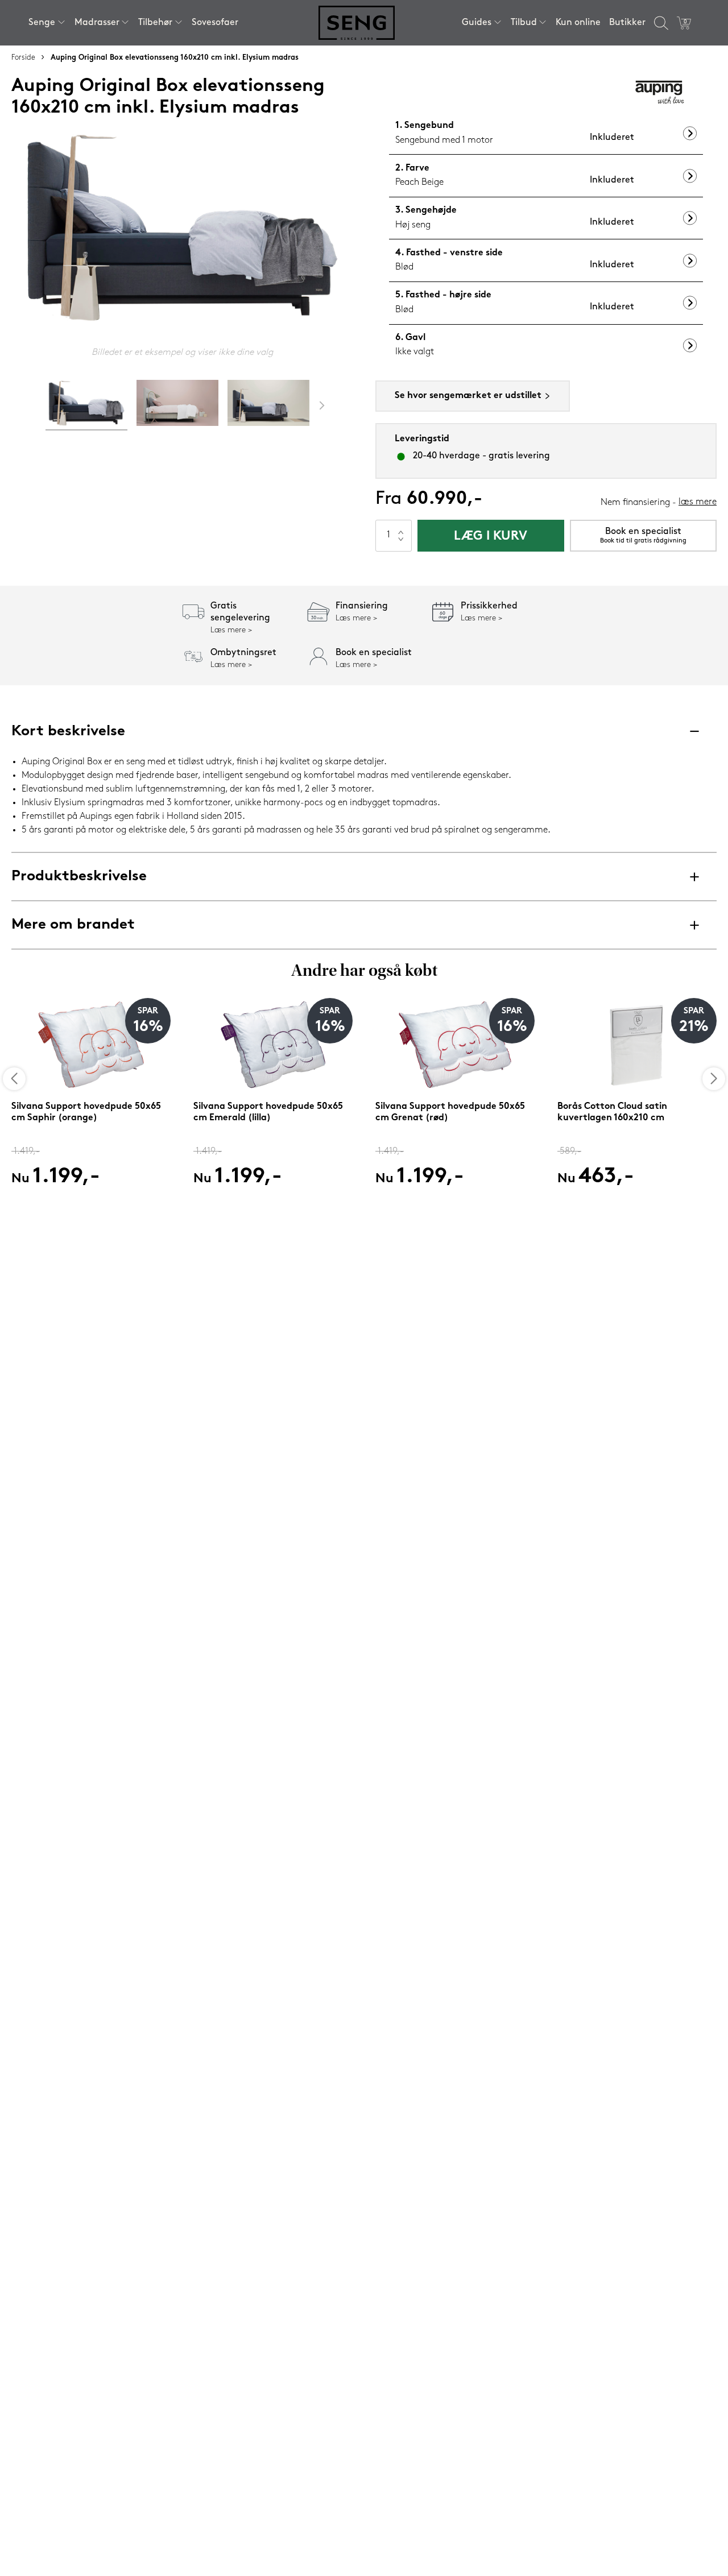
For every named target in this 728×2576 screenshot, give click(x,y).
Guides (477, 23)
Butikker (627, 23)
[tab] (86, 405)
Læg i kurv (491, 537)
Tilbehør (155, 23)
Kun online (578, 23)
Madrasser (97, 23)
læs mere (698, 502)
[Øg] (401, 528)
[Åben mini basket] (684, 23)
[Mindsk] (401, 544)
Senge (42, 23)
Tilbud (524, 23)
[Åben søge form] (661, 23)
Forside (23, 58)
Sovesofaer (215, 23)
